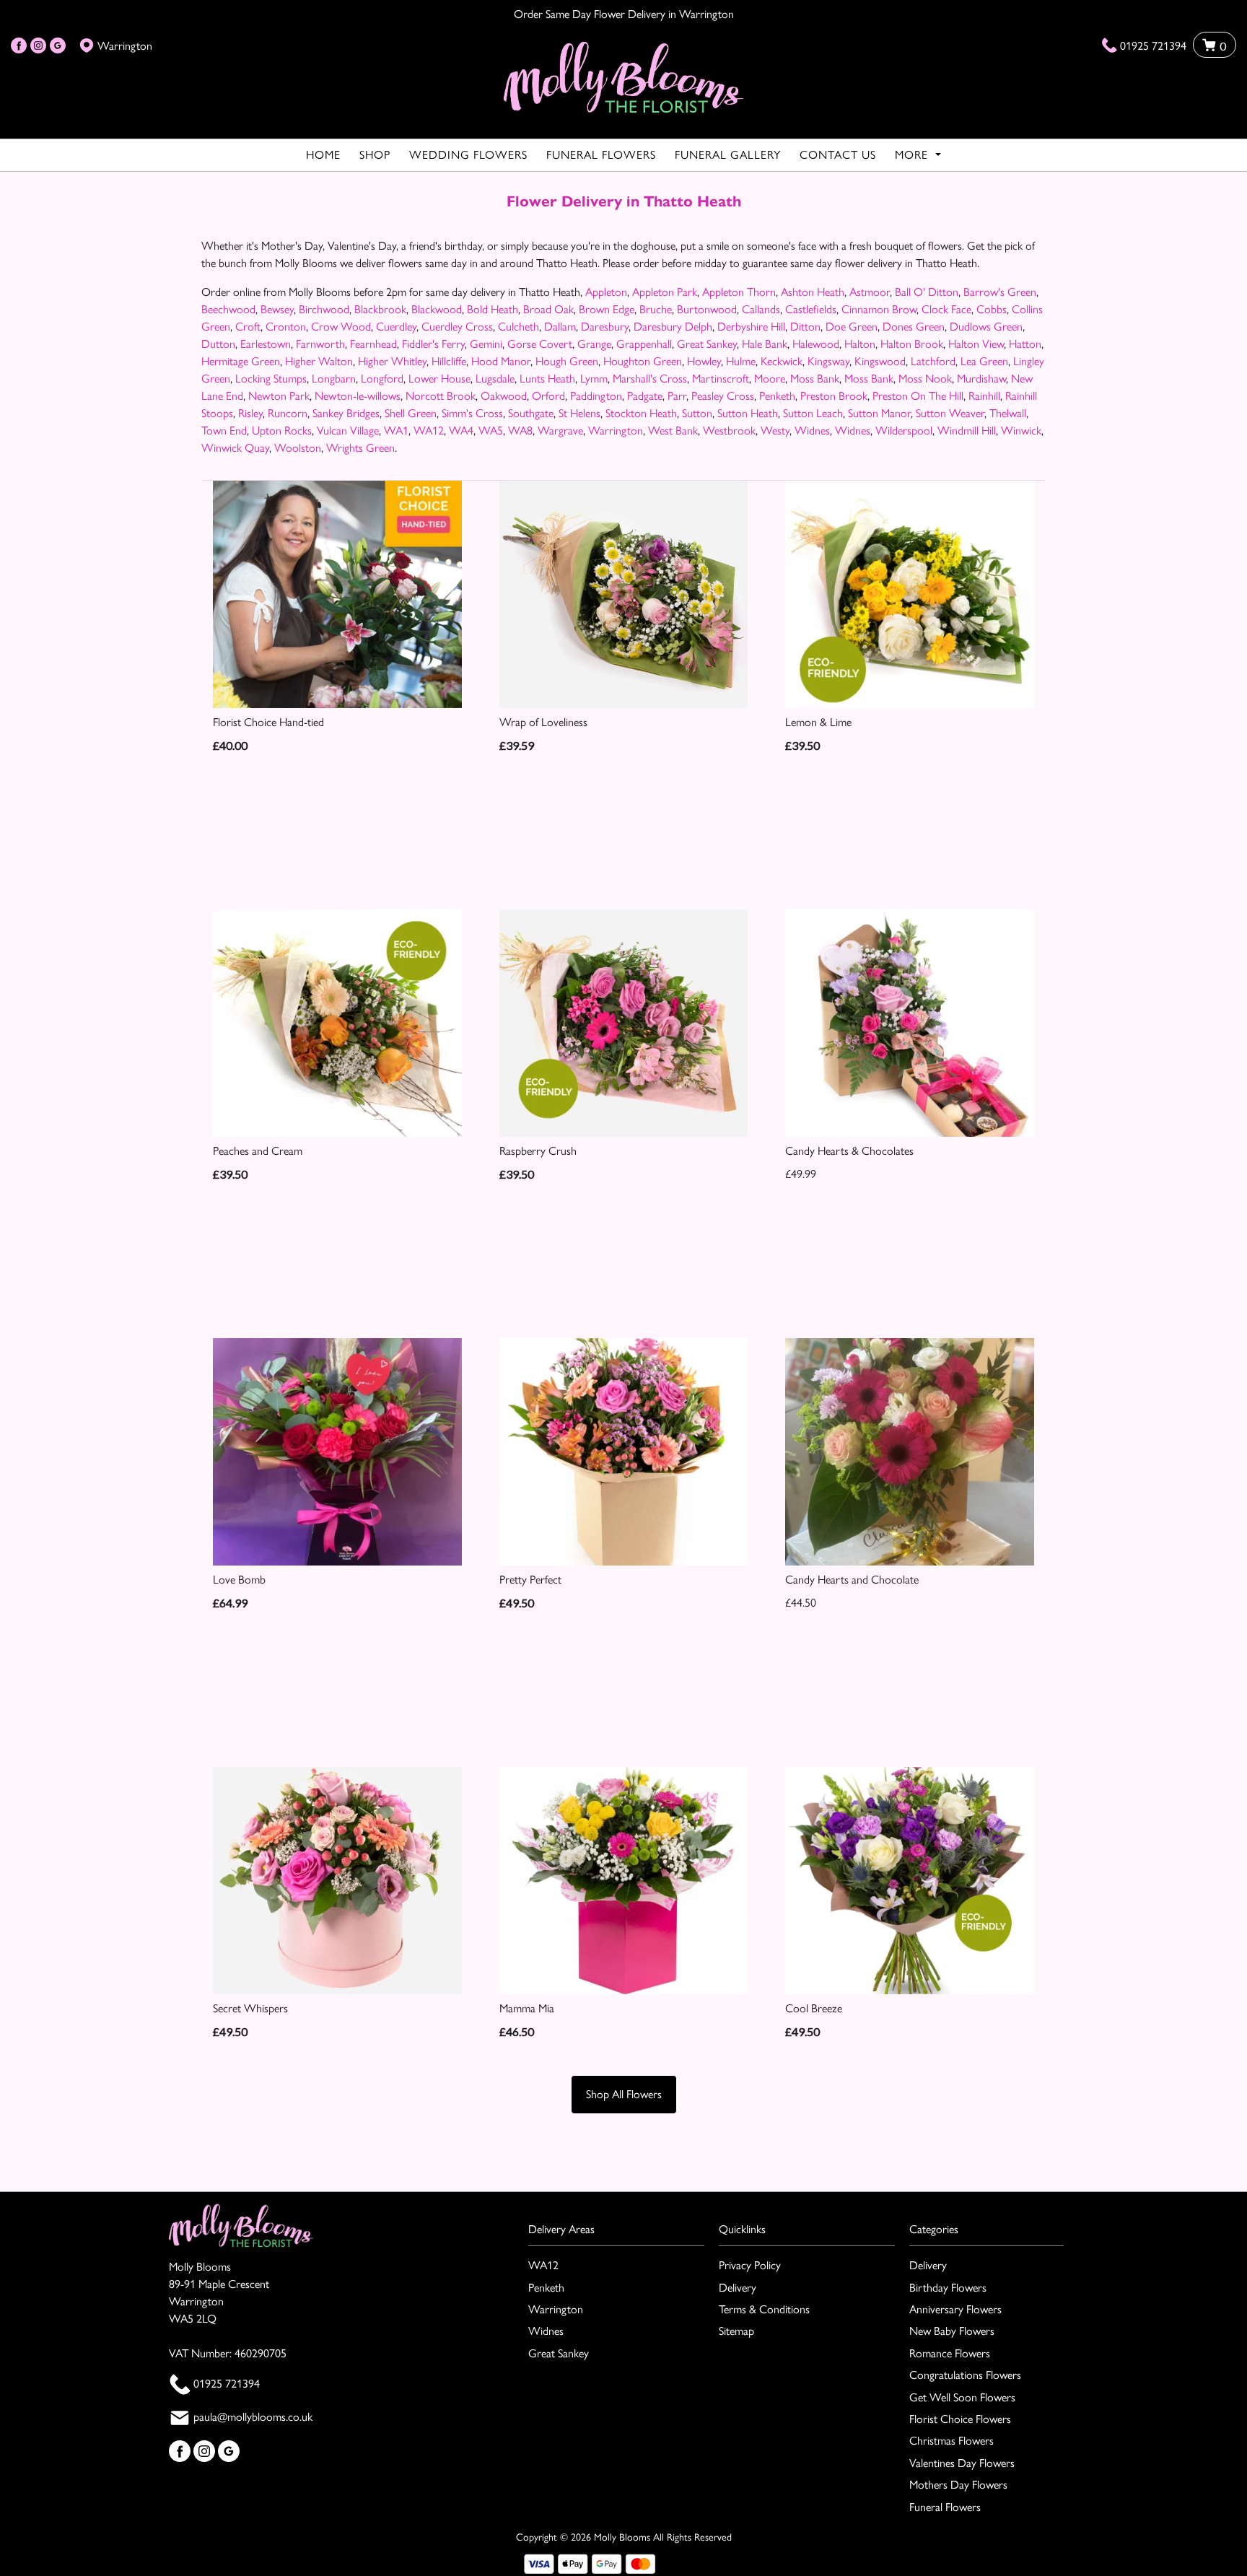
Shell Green (411, 413)
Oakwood (504, 396)
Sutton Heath (748, 413)
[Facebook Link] (19, 46)
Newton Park (279, 396)
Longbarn (334, 379)
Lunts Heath (547, 379)
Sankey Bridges (346, 413)
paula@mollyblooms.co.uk (253, 2417)
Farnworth (320, 344)
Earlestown (266, 344)
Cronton (286, 327)
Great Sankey (707, 344)
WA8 (520, 431)
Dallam (560, 327)
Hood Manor (501, 361)
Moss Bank (815, 379)
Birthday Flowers (948, 2288)
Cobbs (992, 309)
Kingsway (828, 361)
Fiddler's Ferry (433, 344)
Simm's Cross (472, 413)
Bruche (656, 309)
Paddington (596, 396)
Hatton (1025, 344)
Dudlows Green (986, 327)
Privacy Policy (750, 2265)
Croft (248, 327)
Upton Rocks (282, 431)
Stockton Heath (641, 413)
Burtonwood (707, 309)
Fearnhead (373, 344)
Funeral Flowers (601, 155)
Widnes (812, 431)
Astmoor (870, 292)
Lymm (594, 379)
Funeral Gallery (728, 155)
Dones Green (914, 327)
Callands (761, 309)
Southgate (531, 413)
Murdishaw (981, 379)
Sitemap (736, 2331)
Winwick (1021, 431)
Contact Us (838, 155)
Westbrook (729, 431)
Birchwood (324, 309)
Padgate (645, 396)
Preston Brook (834, 396)
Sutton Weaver (950, 413)
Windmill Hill (967, 431)
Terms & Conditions (764, 2309)
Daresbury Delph (673, 327)
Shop (375, 155)
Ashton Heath (813, 292)
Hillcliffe (449, 361)
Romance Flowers (950, 2353)
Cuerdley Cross (457, 327)
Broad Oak (548, 309)
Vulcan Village (348, 431)
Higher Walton (319, 361)
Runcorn (288, 413)
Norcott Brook (441, 396)
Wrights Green (360, 448)
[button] (623, 2234)
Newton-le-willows (358, 396)
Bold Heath (493, 309)
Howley (704, 361)
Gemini (486, 344)
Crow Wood (341, 327)
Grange (594, 344)
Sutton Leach (813, 413)
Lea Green (984, 361)
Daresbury (605, 327)
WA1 (396, 431)
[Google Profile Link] (58, 46)
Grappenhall (644, 344)
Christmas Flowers (951, 2441)
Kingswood (880, 361)
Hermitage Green (241, 361)
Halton (860, 344)
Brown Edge (607, 309)
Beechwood (228, 309)
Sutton (697, 413)
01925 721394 (1153, 46)
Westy (775, 431)
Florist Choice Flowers (960, 2419)
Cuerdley (396, 327)
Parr (677, 396)
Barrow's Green (1000, 292)
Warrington (616, 431)
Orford (548, 396)
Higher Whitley (392, 361)
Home (323, 155)
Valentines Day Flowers (962, 2463)
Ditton (805, 327)
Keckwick (782, 361)
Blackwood (437, 309)
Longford (382, 379)
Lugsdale (495, 379)
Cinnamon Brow (879, 309)
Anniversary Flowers (955, 2309)
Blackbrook (380, 309)
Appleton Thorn (739, 292)
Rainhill (984, 396)
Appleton (606, 292)
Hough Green (567, 361)
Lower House (439, 379)
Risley (250, 413)
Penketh (777, 396)
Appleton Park (665, 292)
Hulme (741, 361)
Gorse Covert (540, 344)
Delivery (738, 2288)
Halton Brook (912, 344)
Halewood (816, 344)
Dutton (218, 344)
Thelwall (1008, 413)
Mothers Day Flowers (958, 2485)
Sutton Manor (879, 413)
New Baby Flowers (952, 2331)
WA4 (461, 431)
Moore (770, 379)
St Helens (579, 413)
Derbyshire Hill (751, 327)
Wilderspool (904, 431)
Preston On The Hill (918, 396)
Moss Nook (925, 379)
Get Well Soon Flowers (962, 2397)
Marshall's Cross (650, 379)
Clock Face (946, 309)
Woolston (298, 448)
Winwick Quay (235, 448)
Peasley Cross (723, 396)
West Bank (673, 431)
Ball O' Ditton (927, 292)
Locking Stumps (271, 379)
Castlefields (811, 309)
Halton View (976, 344)
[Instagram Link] (38, 46)
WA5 (491, 431)
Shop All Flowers (624, 2094)
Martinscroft (721, 379)
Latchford (933, 361)
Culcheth (519, 327)
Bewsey (277, 309)
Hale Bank (765, 344)
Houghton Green (643, 361)
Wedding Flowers (468, 155)
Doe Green (852, 327)
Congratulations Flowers (965, 2375)
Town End (224, 431)
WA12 (429, 431)
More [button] (913, 155)
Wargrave (560, 431)
